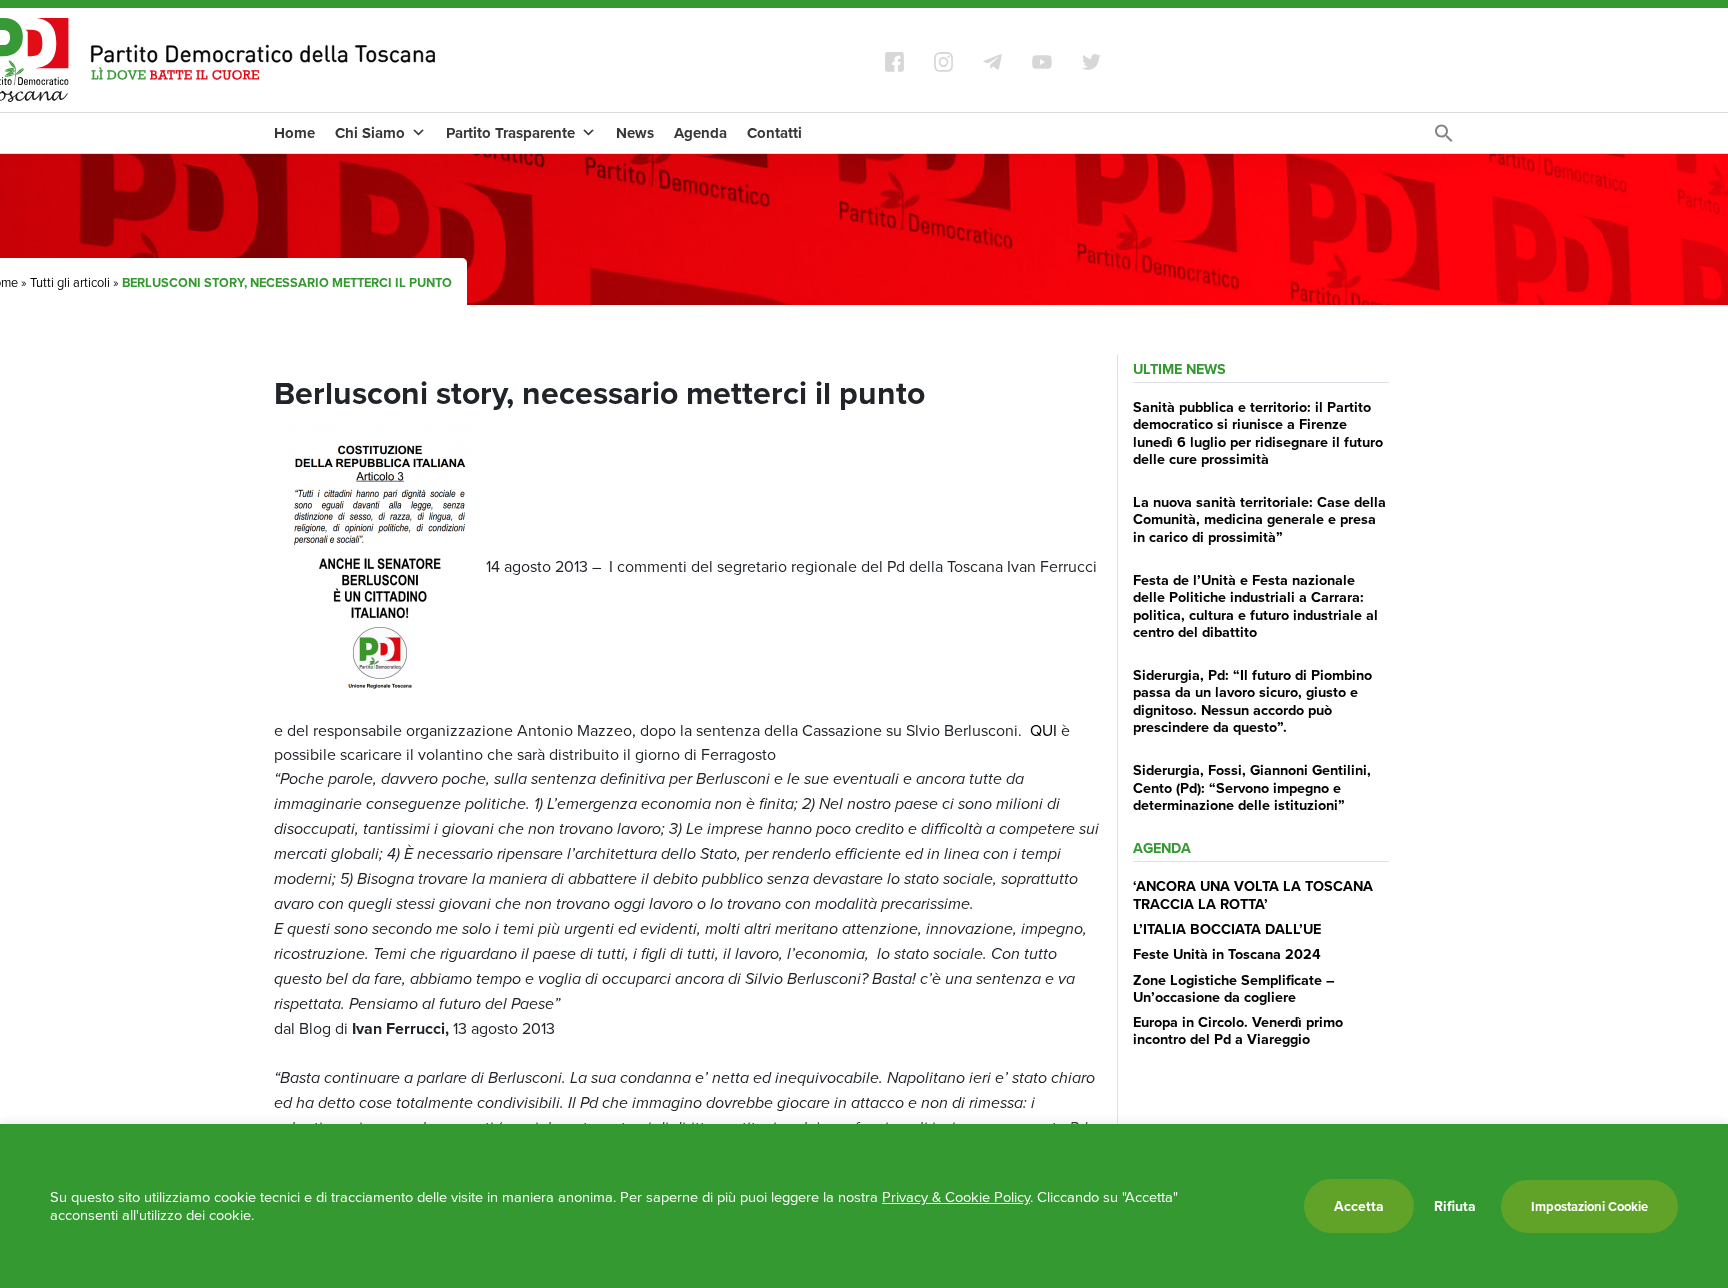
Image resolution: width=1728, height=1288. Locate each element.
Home (294, 133)
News (635, 133)
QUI (1043, 730)
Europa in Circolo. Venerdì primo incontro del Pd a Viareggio (1238, 1030)
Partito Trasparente (510, 133)
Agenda (700, 133)
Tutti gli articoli (70, 282)
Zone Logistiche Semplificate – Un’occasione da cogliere (1234, 988)
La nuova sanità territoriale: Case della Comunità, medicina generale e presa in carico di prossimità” (1259, 519)
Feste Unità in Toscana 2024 (1227, 953)
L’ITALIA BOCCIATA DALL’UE (1227, 928)
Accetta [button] (1359, 1206)
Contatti (774, 133)
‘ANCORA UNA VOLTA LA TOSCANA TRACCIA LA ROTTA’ (1253, 894)
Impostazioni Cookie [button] (1589, 1206)
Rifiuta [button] (1455, 1206)
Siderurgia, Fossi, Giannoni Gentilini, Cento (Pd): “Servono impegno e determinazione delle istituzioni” (1252, 787)
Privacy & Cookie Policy (956, 1196)
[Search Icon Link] (1444, 138)
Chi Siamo (370, 133)
